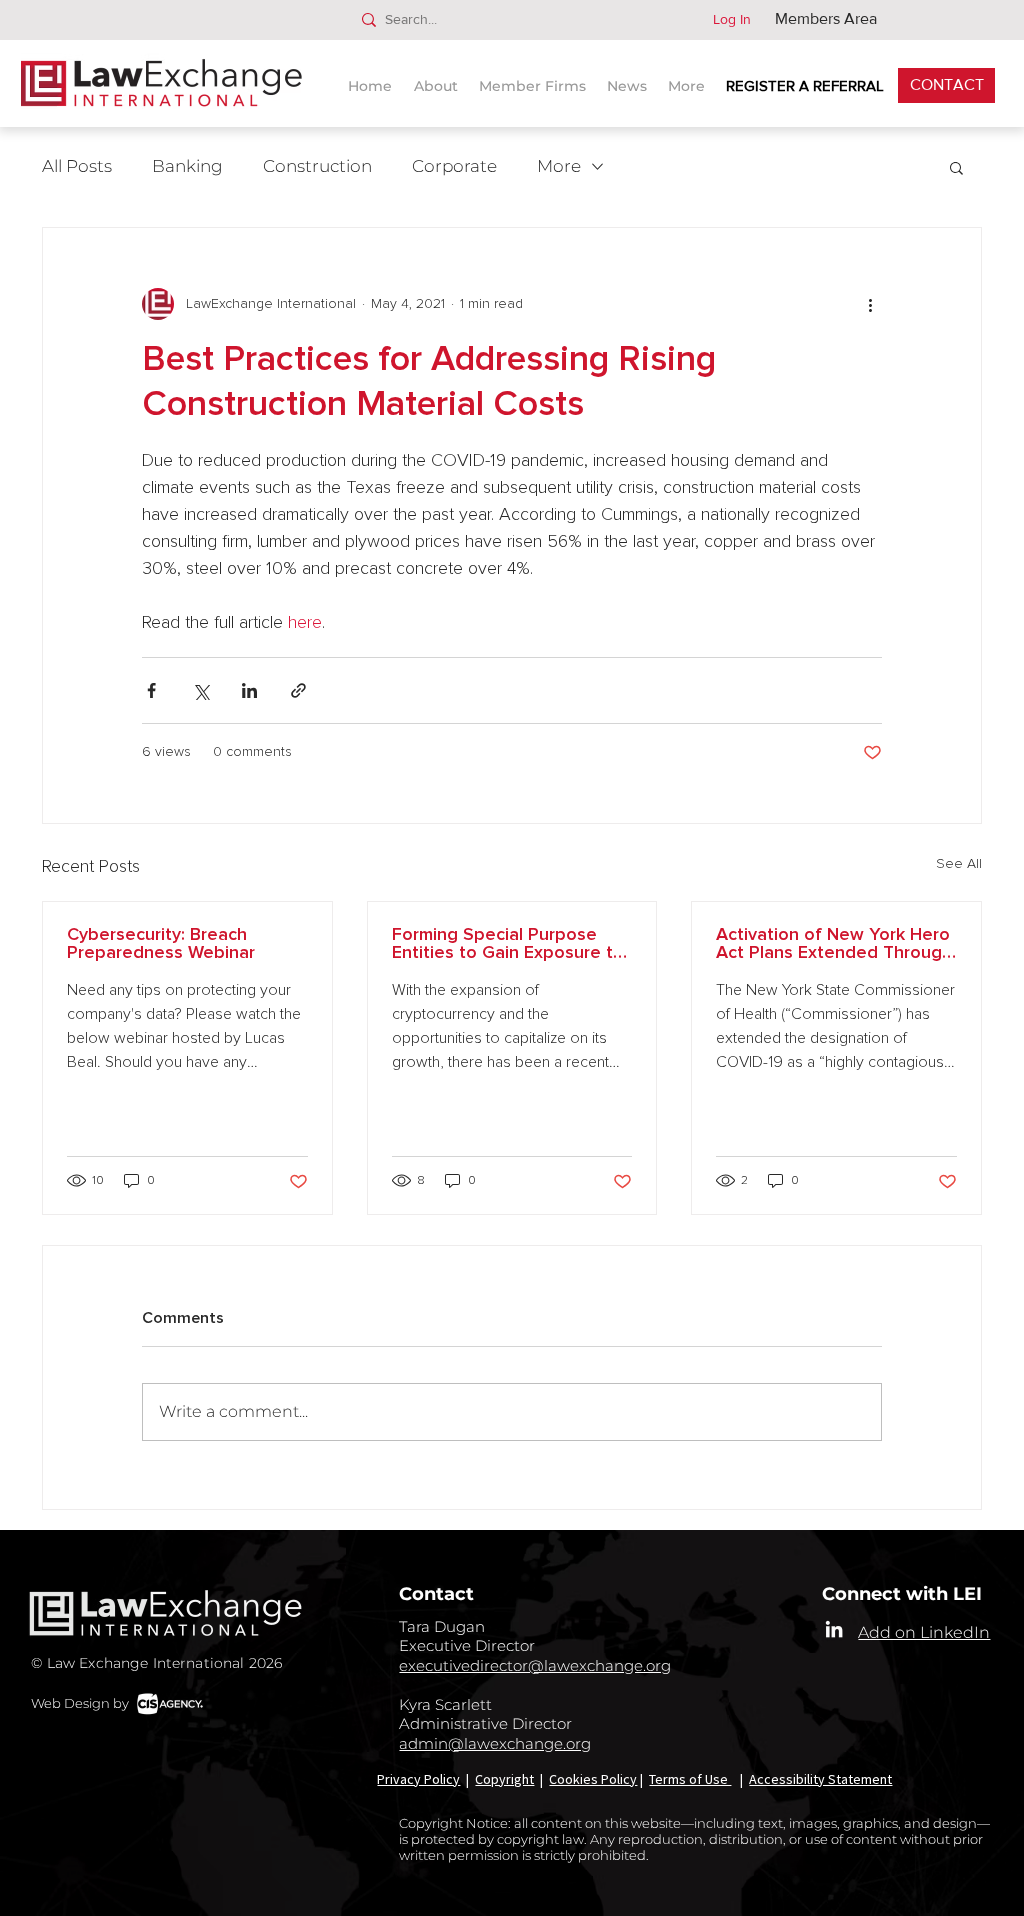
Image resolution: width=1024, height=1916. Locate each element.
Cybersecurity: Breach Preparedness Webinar (161, 944)
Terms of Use (690, 1779)
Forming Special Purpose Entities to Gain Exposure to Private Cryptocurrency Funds (508, 944)
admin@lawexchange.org (495, 1743)
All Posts (77, 166)
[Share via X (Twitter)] (200, 690)
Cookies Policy (593, 1779)
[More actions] (870, 304)
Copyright (504, 1779)
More (559, 166)
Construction (317, 166)
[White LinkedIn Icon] (834, 1629)
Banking (187, 166)
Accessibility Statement (820, 1779)
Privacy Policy (418, 1779)
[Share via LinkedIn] (249, 690)
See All (959, 864)
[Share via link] (298, 690)
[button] (629, 77)
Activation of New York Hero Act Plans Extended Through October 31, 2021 (834, 944)
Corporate (454, 166)
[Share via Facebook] (151, 690)
